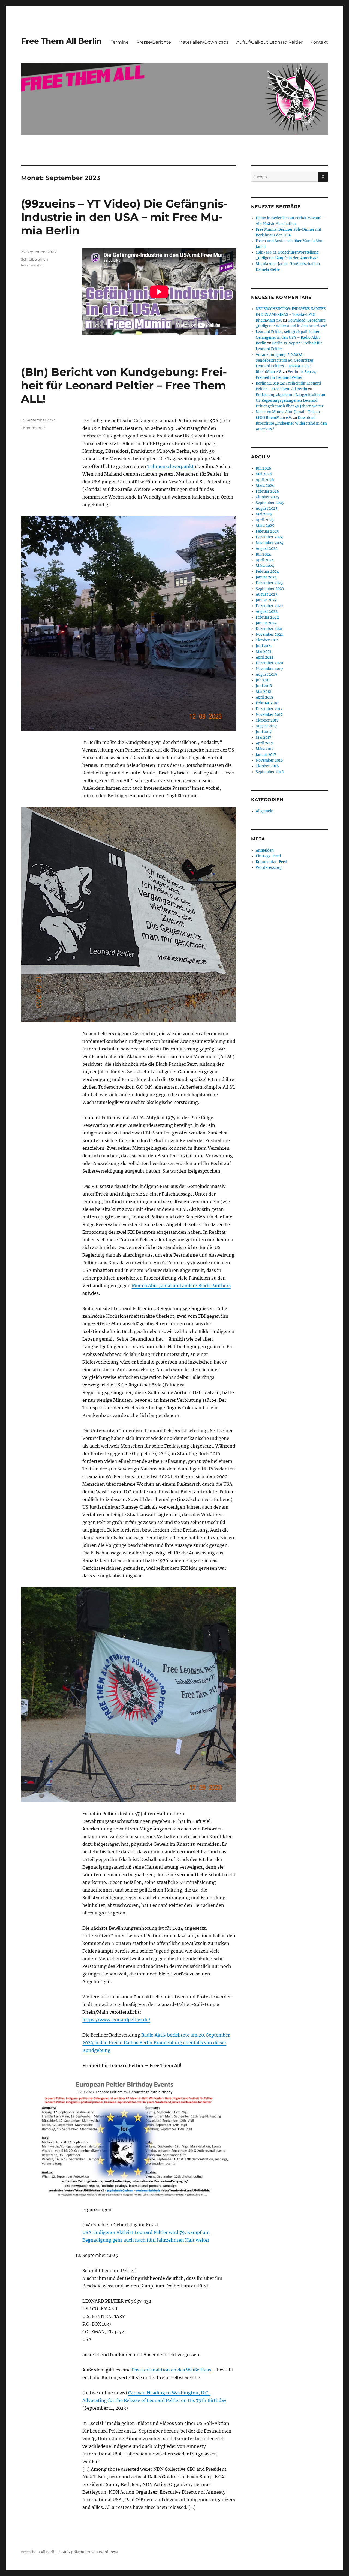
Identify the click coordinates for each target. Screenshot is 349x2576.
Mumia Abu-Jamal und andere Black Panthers (181, 1286)
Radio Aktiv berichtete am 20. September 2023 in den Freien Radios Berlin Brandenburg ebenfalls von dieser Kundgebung (156, 2043)
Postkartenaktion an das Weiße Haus (172, 2370)
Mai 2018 (264, 692)
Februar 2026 (267, 491)
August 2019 (267, 675)
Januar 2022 (266, 623)
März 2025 (265, 526)
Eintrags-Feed (268, 856)
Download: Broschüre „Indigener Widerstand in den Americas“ (291, 423)
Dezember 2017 (269, 709)
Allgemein (265, 811)
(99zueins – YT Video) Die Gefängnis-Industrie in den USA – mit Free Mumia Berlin (124, 217)
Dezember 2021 (269, 629)
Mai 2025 (264, 514)
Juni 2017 (264, 732)
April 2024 (265, 560)
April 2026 (265, 480)
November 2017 (269, 715)
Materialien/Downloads (204, 42)
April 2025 (265, 520)
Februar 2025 (267, 531)
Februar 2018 (267, 703)
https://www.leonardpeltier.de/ (116, 2020)
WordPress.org (269, 868)
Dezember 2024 (269, 537)
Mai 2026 (264, 474)
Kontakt (319, 42)
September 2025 (270, 503)
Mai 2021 (264, 652)
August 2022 (267, 612)
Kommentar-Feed (271, 862)
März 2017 (265, 749)
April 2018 (264, 697)
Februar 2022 (267, 617)
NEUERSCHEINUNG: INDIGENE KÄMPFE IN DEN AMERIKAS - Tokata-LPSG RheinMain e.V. (291, 315)
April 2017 (264, 743)
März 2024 (265, 566)
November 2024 (270, 543)
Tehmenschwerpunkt (171, 466)
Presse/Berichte (154, 42)
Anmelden (265, 850)
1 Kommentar (33, 428)
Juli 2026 (264, 468)
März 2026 (265, 486)
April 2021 (264, 657)
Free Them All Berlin (61, 41)
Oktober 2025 (267, 497)
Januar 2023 (266, 600)
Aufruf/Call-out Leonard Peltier (270, 42)
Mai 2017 (264, 738)
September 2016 (270, 772)
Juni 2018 (264, 686)
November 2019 (269, 669)
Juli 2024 (263, 554)
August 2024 (267, 549)
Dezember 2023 (269, 583)
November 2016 (269, 760)
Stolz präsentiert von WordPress (90, 2552)
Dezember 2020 (269, 663)
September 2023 (270, 589)
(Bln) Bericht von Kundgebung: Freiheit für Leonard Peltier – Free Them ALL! (124, 385)
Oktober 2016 (267, 766)
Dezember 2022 (269, 606)
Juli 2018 (263, 680)
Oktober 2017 (267, 720)
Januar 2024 (266, 577)
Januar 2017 (266, 755)
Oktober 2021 (267, 640)
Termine (120, 42)
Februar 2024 (267, 571)
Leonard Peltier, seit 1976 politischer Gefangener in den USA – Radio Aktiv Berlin (288, 337)
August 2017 (266, 726)
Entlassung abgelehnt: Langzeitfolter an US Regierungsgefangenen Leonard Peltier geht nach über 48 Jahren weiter (291, 400)
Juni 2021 (264, 646)
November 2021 (269, 634)
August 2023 (267, 594)
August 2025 (267, 508)
